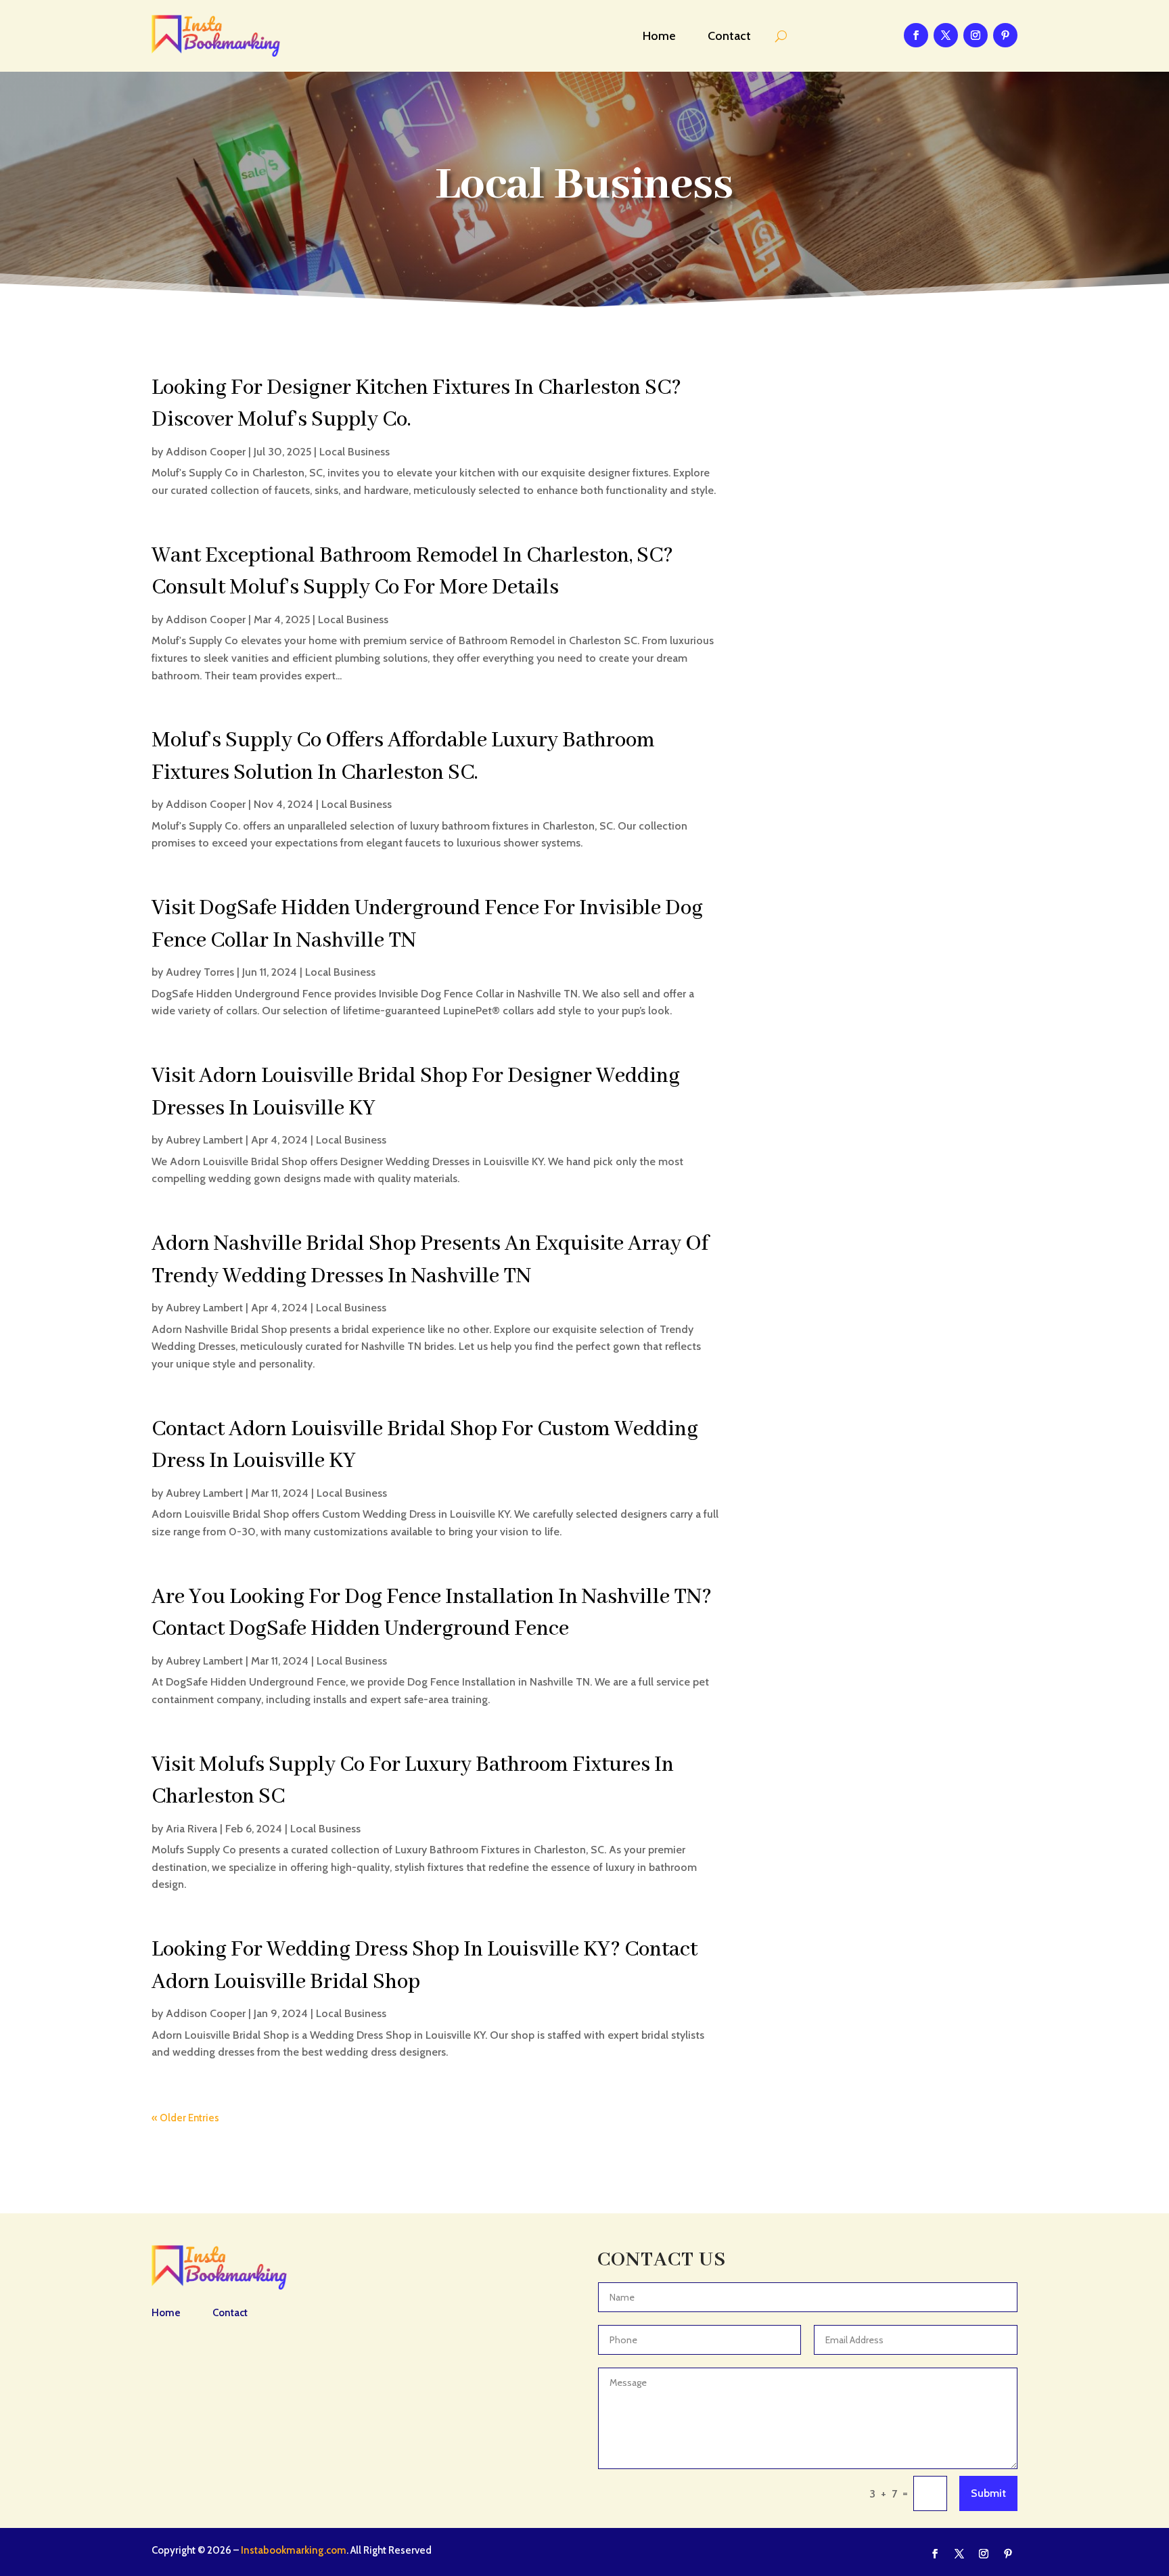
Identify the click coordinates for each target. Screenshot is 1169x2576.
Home (659, 36)
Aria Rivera (191, 1829)
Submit (988, 2493)
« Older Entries (185, 2118)
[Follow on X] (946, 35)
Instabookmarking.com (294, 2550)
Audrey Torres (200, 972)
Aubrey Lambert (204, 1140)
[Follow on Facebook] (916, 35)
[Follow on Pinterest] (1005, 35)
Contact (729, 36)
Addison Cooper (206, 452)
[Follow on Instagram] (976, 35)
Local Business (354, 452)
